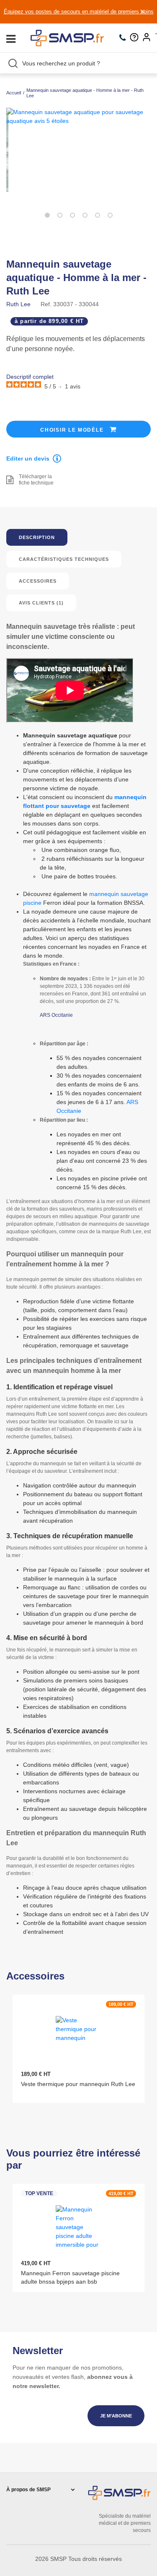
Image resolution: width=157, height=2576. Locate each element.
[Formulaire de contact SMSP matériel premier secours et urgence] (136, 38)
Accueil (14, 93)
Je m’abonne (116, 2416)
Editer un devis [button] (28, 458)
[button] (47, 215)
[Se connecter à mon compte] (149, 38)
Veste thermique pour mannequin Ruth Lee (78, 2084)
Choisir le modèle (73, 430)
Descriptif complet (30, 377)
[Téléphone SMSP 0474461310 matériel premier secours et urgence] (125, 38)
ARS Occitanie (56, 1015)
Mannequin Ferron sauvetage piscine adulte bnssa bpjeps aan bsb (70, 2277)
